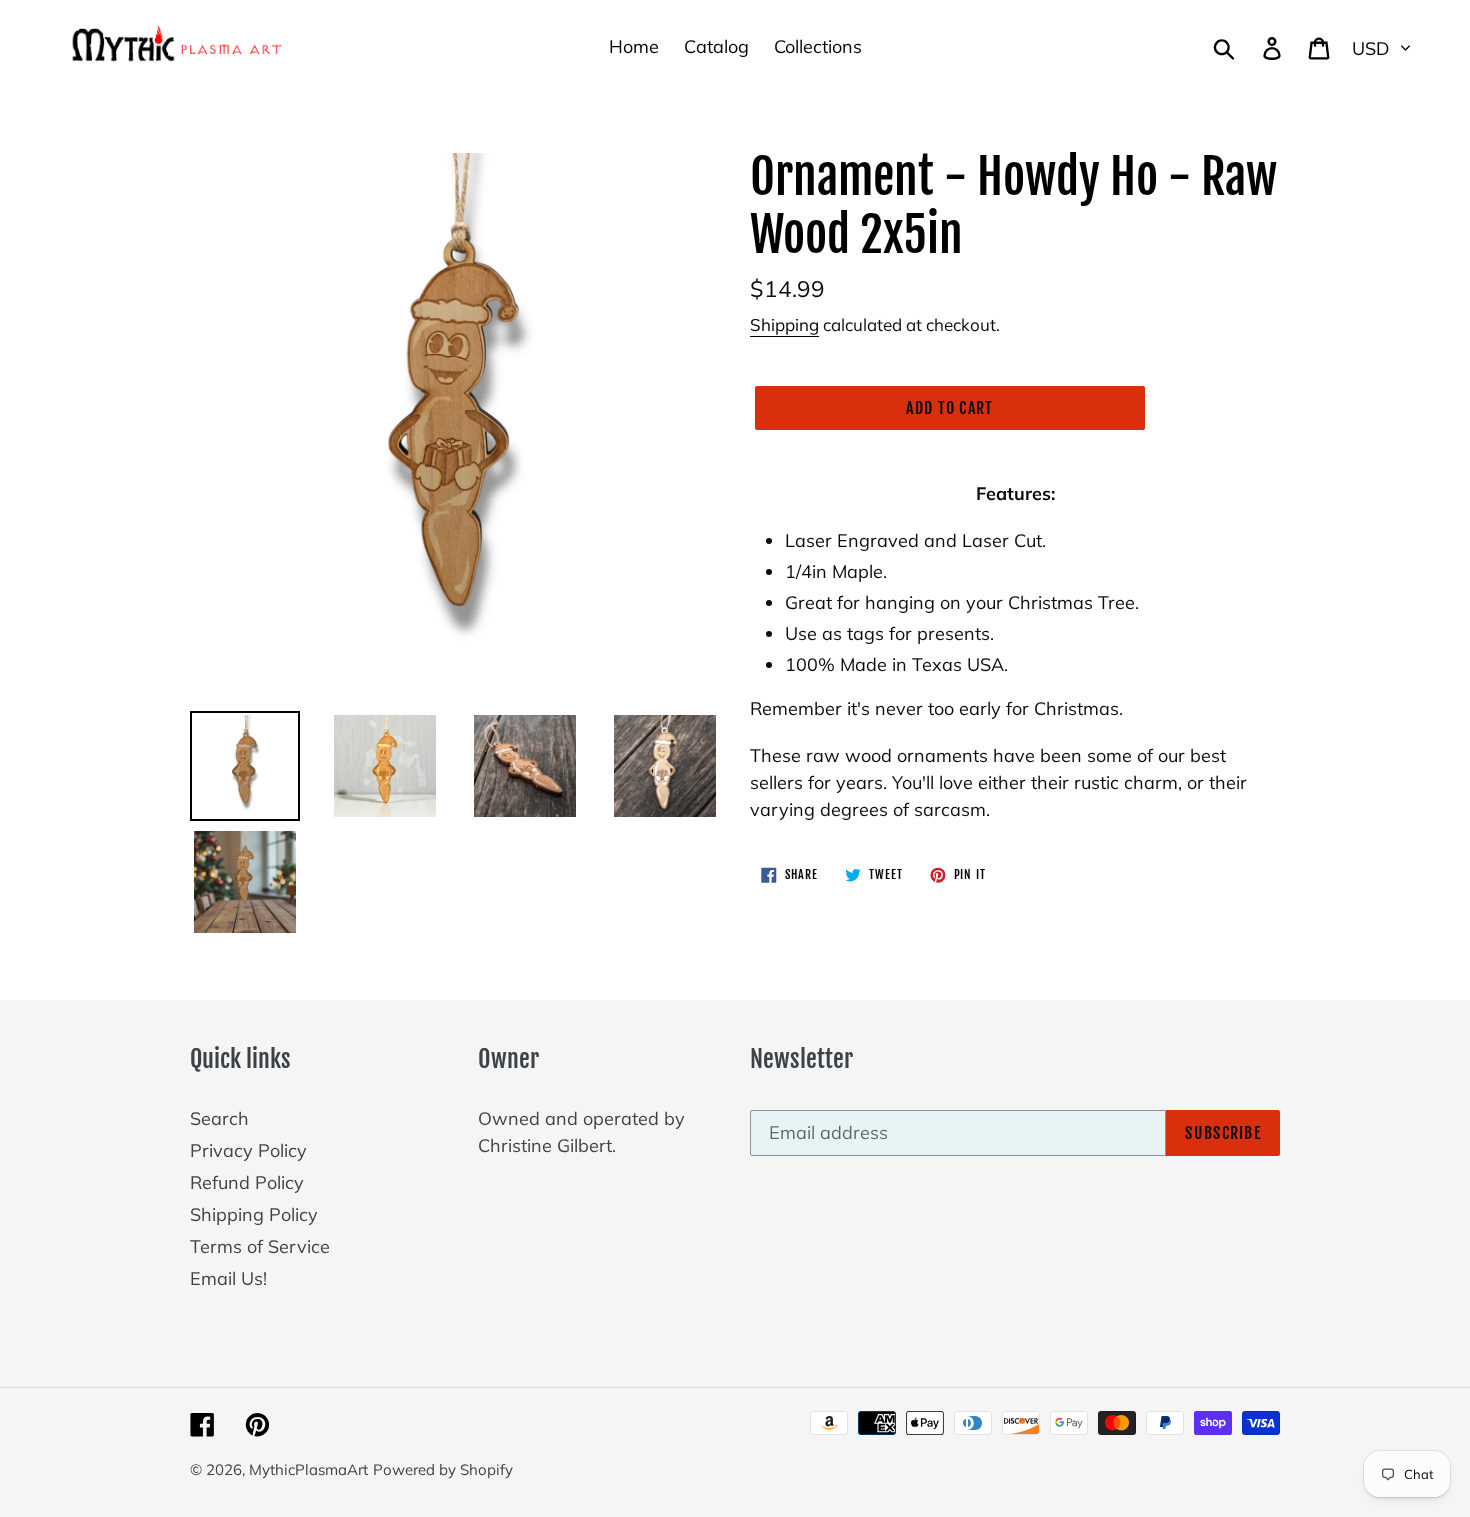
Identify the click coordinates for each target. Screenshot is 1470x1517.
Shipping (784, 324)
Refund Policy (247, 1182)
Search (219, 1118)
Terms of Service (260, 1246)
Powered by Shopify (443, 1469)
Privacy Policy (248, 1150)
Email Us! (228, 1278)
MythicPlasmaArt (308, 1469)
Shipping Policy (254, 1214)
